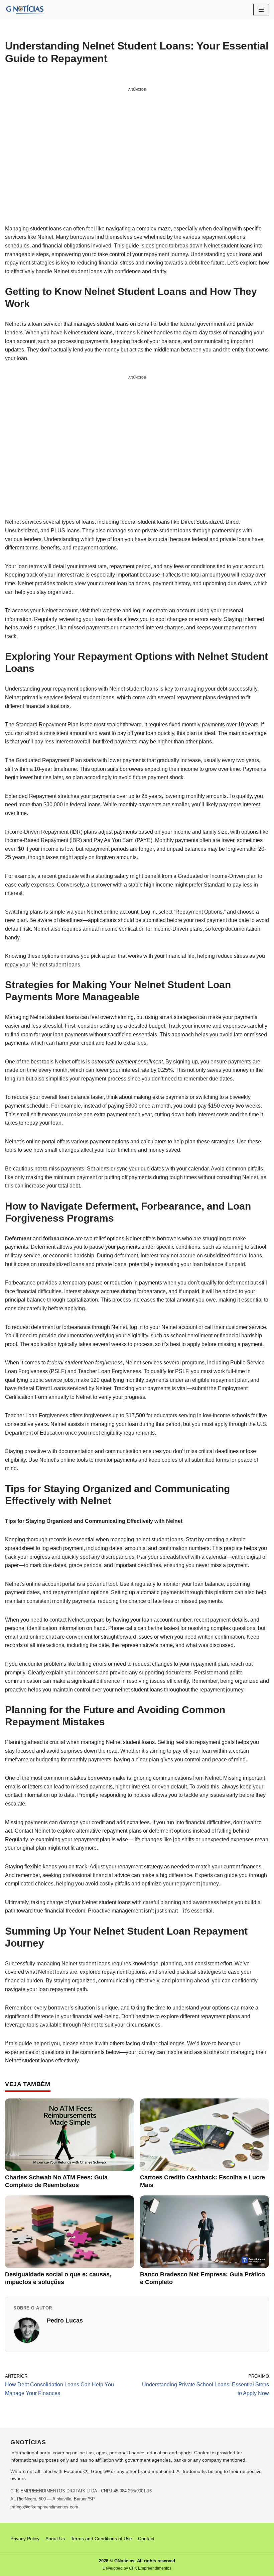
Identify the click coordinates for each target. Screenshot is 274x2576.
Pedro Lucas (65, 2321)
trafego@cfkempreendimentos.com (44, 2507)
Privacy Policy (25, 2539)
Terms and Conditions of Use (101, 2539)
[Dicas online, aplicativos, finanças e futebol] (25, 10)
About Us (55, 2539)
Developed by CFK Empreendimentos (137, 2568)
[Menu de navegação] (261, 10)
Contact (146, 2539)
